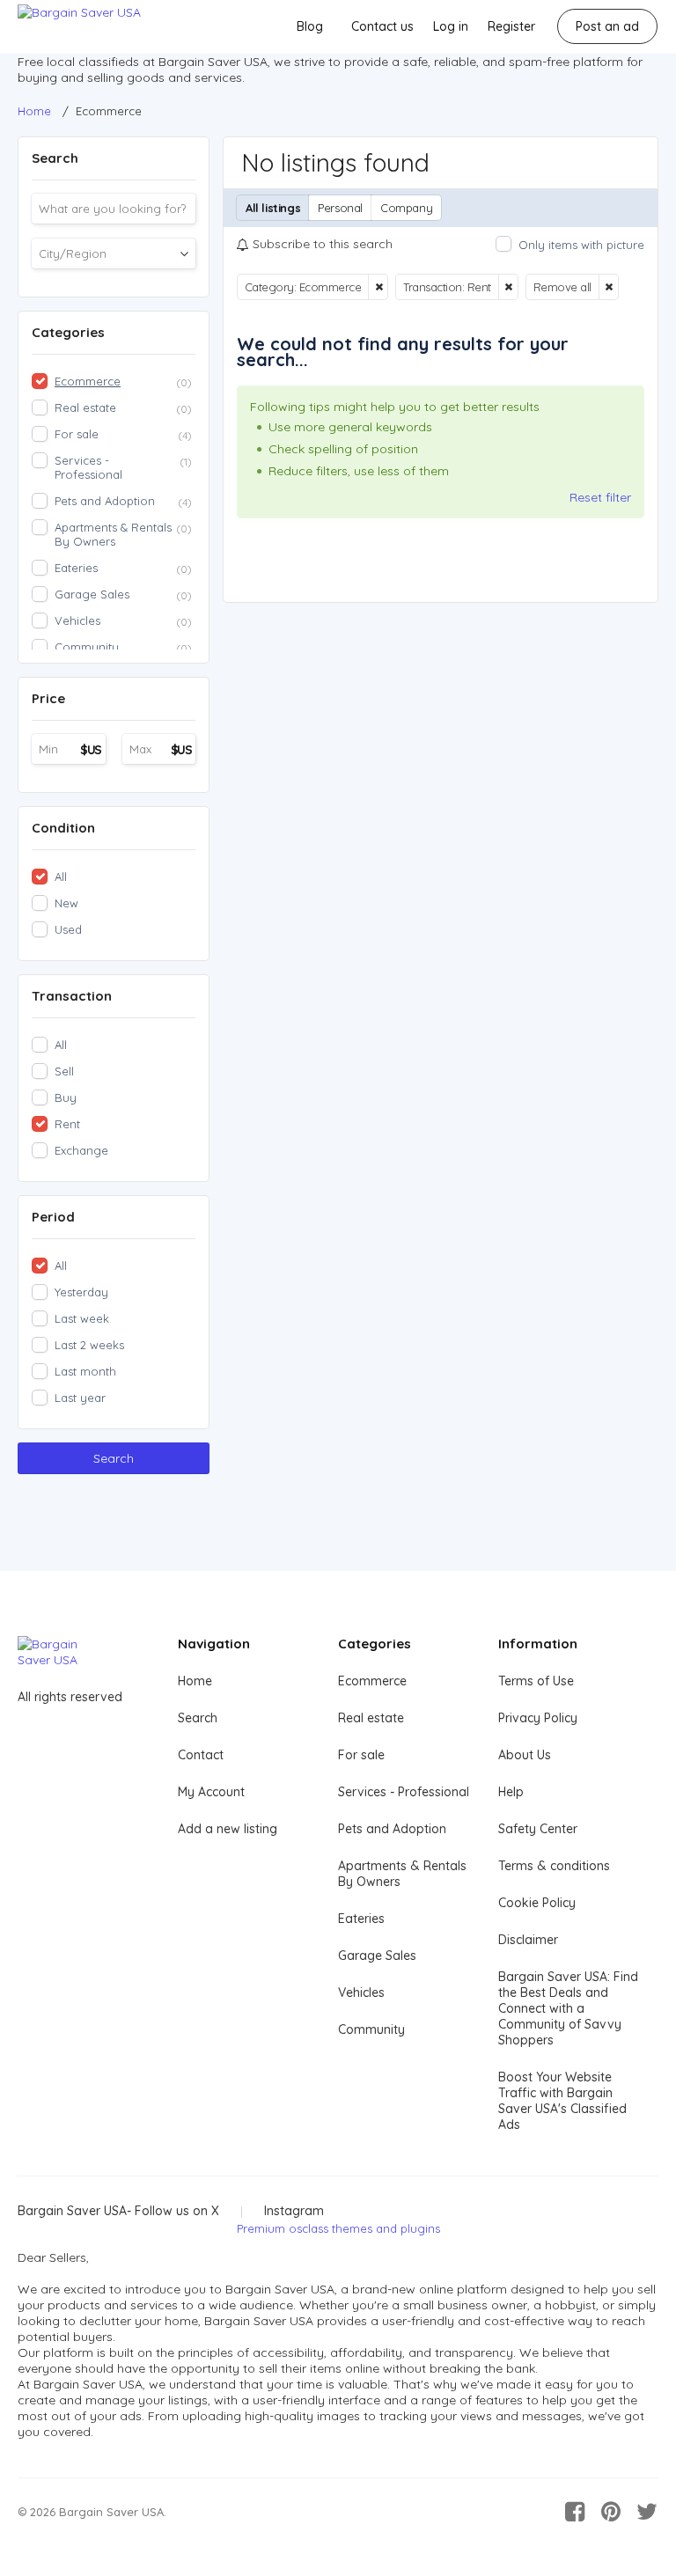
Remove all (562, 287)
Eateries (361, 1919)
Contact (201, 1755)
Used (68, 929)
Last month (85, 1371)
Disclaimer (528, 1940)
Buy (66, 1097)
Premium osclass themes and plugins (338, 2228)
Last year (80, 1398)
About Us (525, 1755)
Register (511, 26)
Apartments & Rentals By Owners (402, 1874)
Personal (340, 208)
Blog (310, 26)
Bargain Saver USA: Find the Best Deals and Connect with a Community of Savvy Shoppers (568, 2008)
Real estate (371, 1718)
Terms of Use (536, 1681)
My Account (211, 1792)
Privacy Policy (538, 1718)
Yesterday (81, 1292)
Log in (451, 26)
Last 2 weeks (89, 1345)
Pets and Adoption (392, 1829)
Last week (82, 1318)
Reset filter (600, 497)
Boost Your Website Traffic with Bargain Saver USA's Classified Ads (562, 2101)
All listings (273, 208)
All (61, 877)
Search (114, 1458)
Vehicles (361, 1993)
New (66, 903)
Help (511, 1792)
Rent (67, 1124)
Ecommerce (372, 1681)
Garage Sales (377, 1956)
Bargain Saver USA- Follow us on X (118, 2211)
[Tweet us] (647, 2512)
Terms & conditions (554, 1866)
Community (371, 2029)
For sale (361, 1755)
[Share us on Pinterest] (611, 2512)
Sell (64, 1071)
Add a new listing (228, 1829)
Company (406, 208)
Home (195, 1681)
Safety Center (538, 1829)
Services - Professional (404, 1792)
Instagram (294, 2211)
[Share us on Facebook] (575, 2512)
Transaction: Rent (447, 287)
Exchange (81, 1150)
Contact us (382, 26)
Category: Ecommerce (303, 287)
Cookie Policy (537, 1903)
